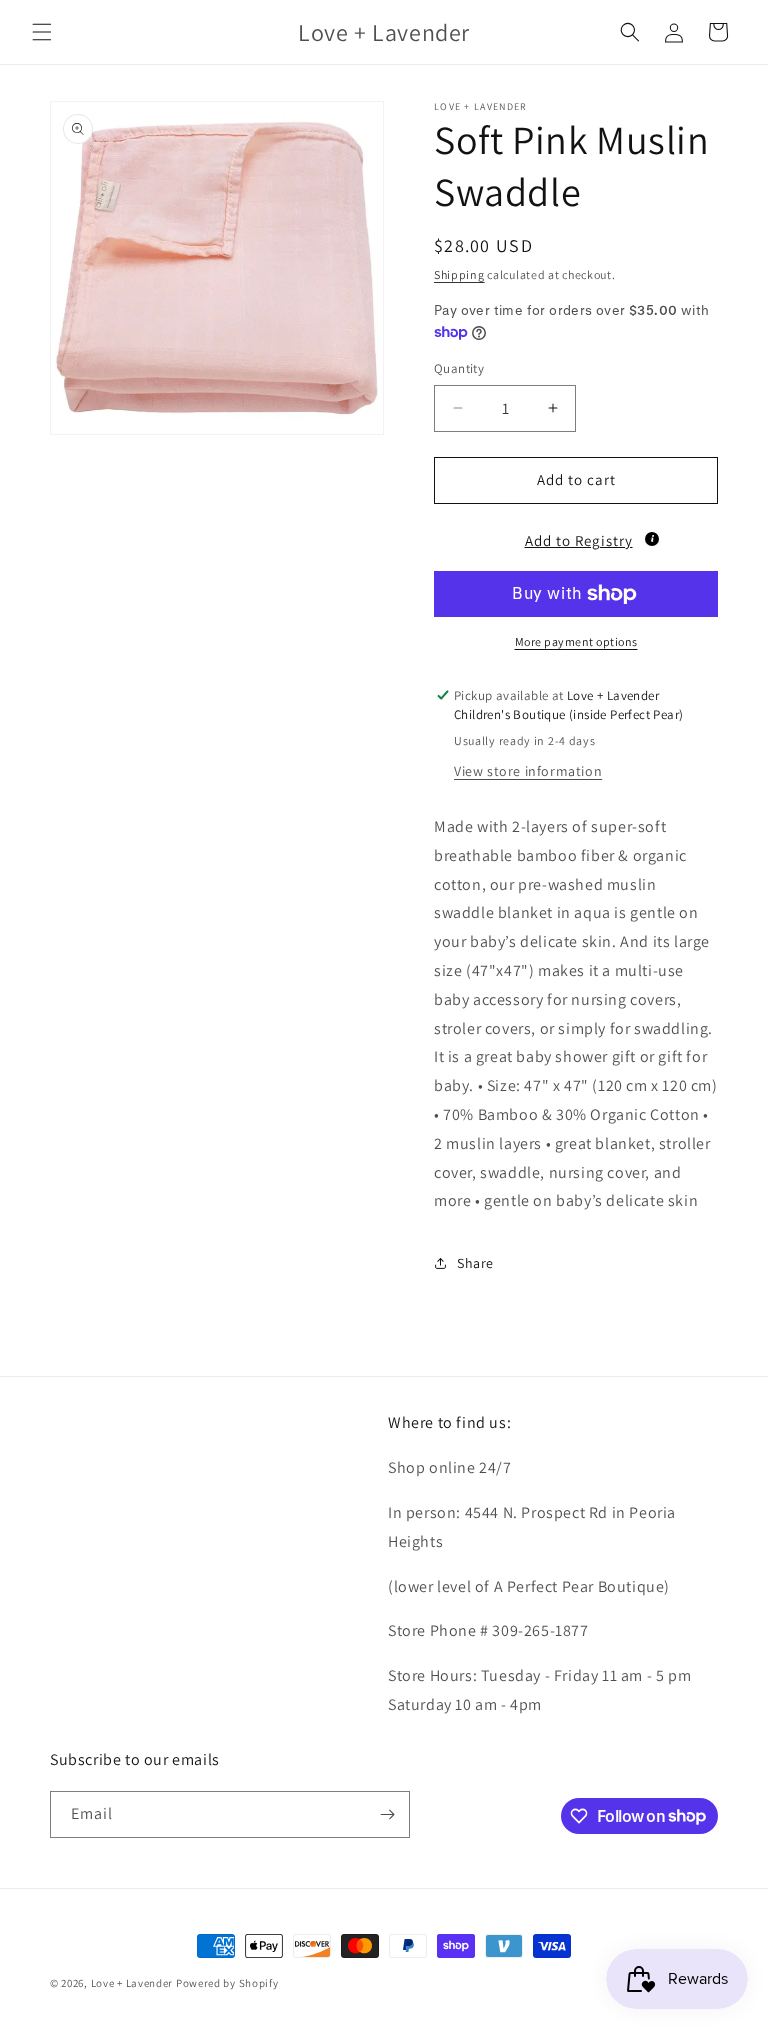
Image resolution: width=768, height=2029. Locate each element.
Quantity (459, 368)
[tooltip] (652, 539)
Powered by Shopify (227, 1983)
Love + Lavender (133, 1983)
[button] (42, 32)
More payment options (576, 641)
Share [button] (475, 1263)
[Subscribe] (387, 1814)
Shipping (459, 274)
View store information (528, 771)
